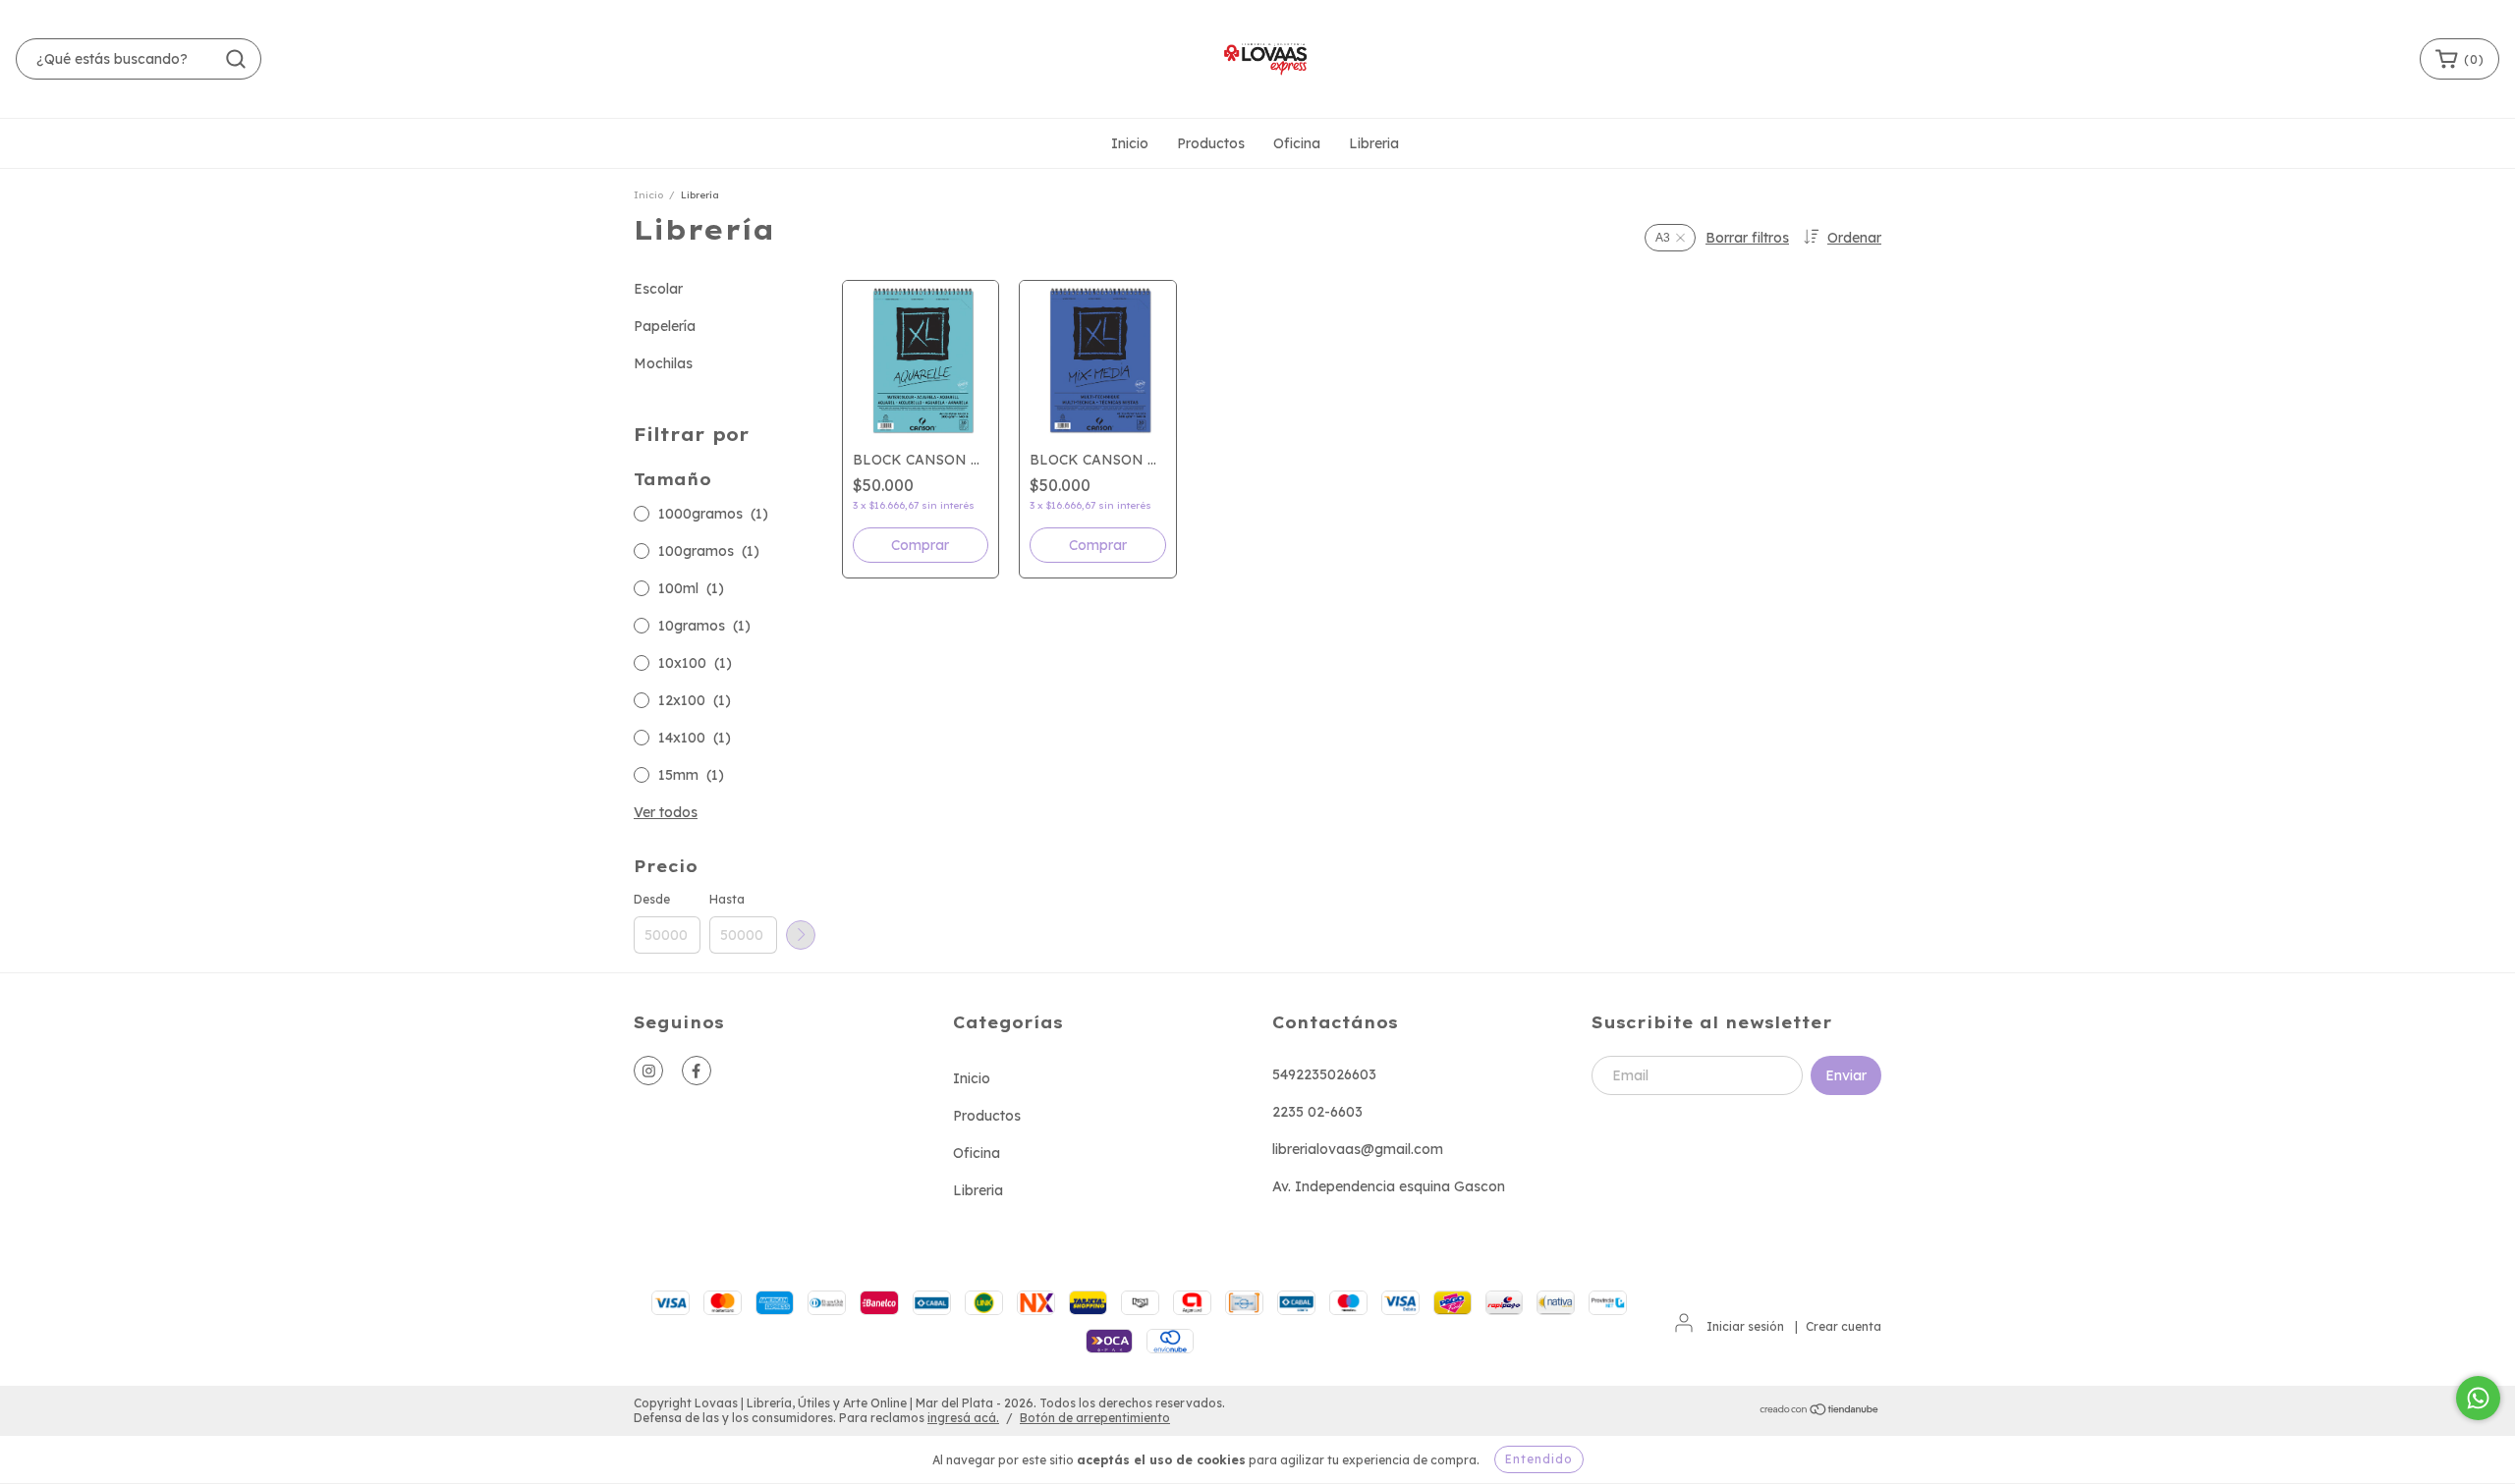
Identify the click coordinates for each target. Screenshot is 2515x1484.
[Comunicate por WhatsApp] (2478, 1398)
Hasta (727, 899)
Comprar (920, 545)
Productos (1211, 143)
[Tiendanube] (1820, 1411)
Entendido (1539, 1459)
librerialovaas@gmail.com (1358, 1149)
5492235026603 (1324, 1074)
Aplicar (801, 935)
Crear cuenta (1844, 1326)
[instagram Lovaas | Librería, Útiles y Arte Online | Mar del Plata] (648, 1071)
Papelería (665, 326)
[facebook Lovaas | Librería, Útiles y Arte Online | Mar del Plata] (697, 1071)
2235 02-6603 (1317, 1112)
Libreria (1374, 143)
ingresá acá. (963, 1418)
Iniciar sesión (1745, 1326)
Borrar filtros (1747, 238)
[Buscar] (236, 59)
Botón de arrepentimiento (1095, 1418)
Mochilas (663, 363)
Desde (652, 899)
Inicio (1130, 143)
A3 (1663, 238)
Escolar (658, 289)
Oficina (1297, 143)
